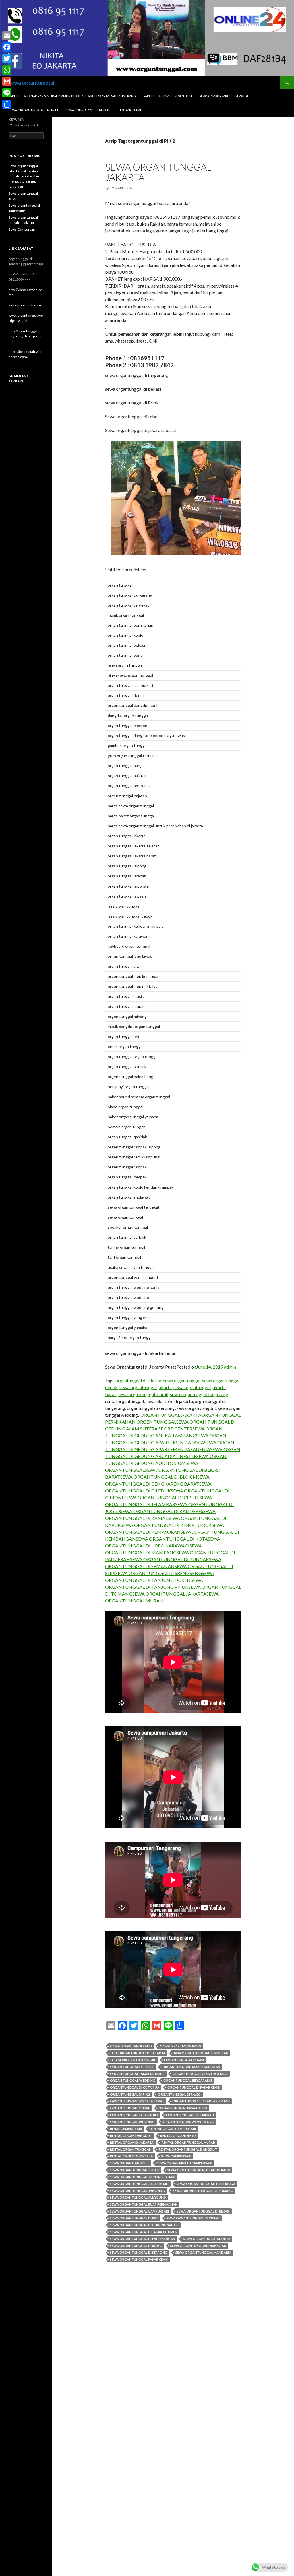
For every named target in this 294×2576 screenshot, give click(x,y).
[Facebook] (7, 47)
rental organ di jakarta (132, 2142)
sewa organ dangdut (129, 2163)
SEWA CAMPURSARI (214, 96)
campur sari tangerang (131, 2046)
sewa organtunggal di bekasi (203, 2211)
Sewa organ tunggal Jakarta (158, 172)
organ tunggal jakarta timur (137, 2074)
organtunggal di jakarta (138, 1380)
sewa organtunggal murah (143, 1394)
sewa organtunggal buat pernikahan (144, 2204)
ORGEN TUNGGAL (156, 1422)
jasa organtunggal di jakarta (138, 2053)
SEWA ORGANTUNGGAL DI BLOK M (159, 1477)
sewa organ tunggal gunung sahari (143, 2177)
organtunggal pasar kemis (183, 2108)
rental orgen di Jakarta (131, 2156)
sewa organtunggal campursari (139, 2211)
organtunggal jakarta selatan (201, 2101)
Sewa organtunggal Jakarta (33, 110)
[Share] (7, 104)
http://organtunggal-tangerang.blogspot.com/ (26, 336)
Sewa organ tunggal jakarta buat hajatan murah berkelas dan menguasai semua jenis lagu (24, 176)
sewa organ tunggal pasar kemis (139, 2184)
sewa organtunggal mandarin (203, 2252)
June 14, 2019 (210, 1367)
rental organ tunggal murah (188, 2142)
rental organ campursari (173, 2129)
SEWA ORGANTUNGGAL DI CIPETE (162, 1497)
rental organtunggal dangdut (188, 2149)
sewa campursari (176, 2156)
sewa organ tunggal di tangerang (199, 2170)
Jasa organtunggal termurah (201, 2053)
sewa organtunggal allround (138, 2197)
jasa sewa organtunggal (133, 2060)
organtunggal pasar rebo (134, 2115)
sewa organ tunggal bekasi (135, 2170)
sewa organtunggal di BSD (134, 2218)
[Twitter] (7, 58)
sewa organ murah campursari (185, 2163)
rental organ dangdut (131, 2136)
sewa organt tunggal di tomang (203, 2191)
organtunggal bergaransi (188, 2080)
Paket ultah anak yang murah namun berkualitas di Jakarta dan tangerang (72, 96)
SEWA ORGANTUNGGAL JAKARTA (169, 1594)
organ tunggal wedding (133, 2080)
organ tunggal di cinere (132, 2067)
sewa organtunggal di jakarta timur (144, 2232)
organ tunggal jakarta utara (200, 2074)
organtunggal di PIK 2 (130, 2094)
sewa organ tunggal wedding (137, 2191)
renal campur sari (126, 2129)
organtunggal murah (130, 2108)
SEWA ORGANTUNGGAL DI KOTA (172, 1539)
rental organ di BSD (178, 2136)
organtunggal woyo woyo (189, 2122)
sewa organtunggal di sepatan (198, 2246)
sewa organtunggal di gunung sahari (144, 2225)
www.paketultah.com (25, 305)
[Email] (7, 36)
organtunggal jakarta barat (137, 2101)
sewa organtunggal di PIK (207, 2239)
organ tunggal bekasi (184, 2060)
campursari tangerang (181, 2046)
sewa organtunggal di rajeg (136, 2246)
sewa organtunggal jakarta (146, 1387)
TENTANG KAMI (129, 110)
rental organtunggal (130, 2149)
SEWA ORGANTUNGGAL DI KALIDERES (162, 1511)
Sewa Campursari (22, 229)
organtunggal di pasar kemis (194, 2087)
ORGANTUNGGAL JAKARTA (171, 1415)
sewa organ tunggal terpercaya (206, 2184)
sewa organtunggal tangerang (199, 1394)
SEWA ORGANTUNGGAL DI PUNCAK (170, 1559)
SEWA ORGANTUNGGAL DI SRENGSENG (159, 1573)
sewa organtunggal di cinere (193, 2218)
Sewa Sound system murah (88, 110)
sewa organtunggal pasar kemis (139, 2259)
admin (230, 1367)
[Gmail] (7, 81)
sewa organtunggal (32, 83)
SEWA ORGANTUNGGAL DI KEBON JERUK (166, 1525)
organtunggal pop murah (190, 2115)
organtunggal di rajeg (179, 2094)
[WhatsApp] (7, 70)
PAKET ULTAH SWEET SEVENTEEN (168, 96)
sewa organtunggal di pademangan (143, 2239)
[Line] (7, 93)
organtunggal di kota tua (135, 2087)
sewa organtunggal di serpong (139, 2252)
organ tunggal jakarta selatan (191, 2067)
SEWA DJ (242, 96)
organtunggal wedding (132, 2122)
